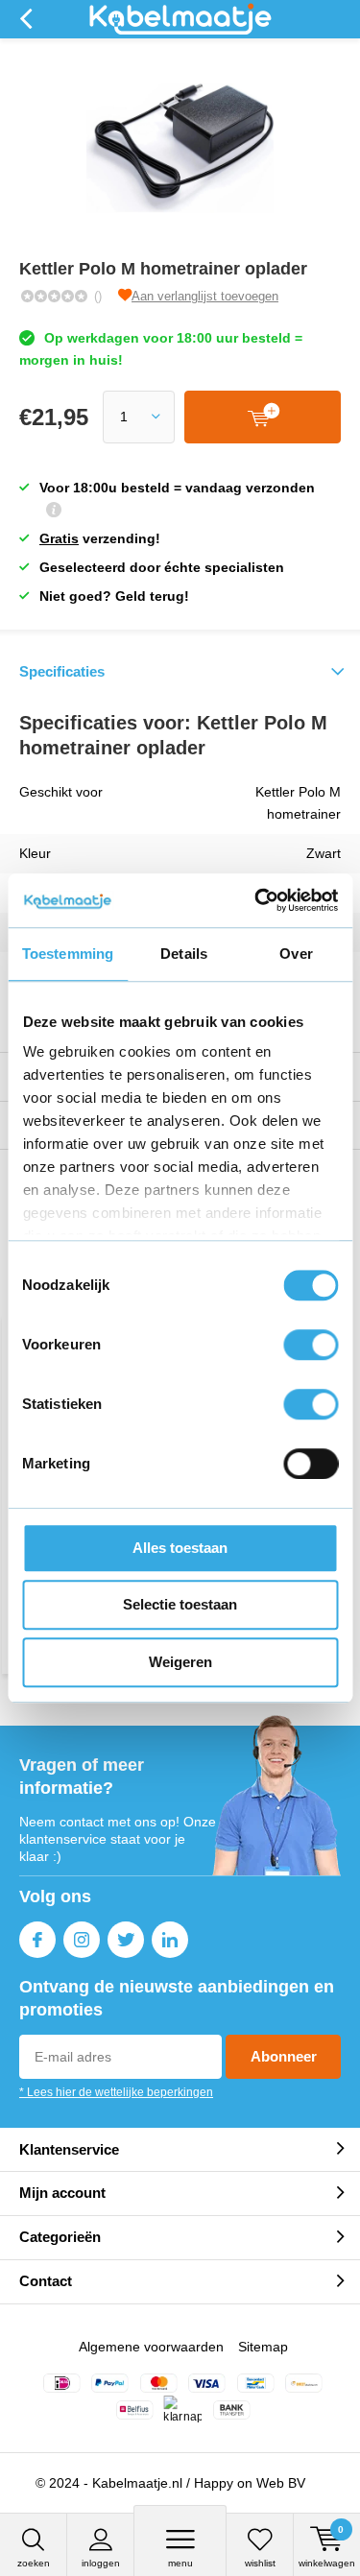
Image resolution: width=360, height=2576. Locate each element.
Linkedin (170, 1940)
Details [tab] (184, 954)
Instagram (82, 1940)
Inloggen (101, 2563)
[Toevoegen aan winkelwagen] (263, 417)
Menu (180, 2563)
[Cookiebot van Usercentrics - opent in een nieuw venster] (256, 900)
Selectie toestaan (180, 1604)
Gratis (59, 538)
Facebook (37, 1940)
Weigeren (180, 1662)
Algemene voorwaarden (151, 2347)
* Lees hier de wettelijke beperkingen (116, 2092)
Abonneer (284, 2056)
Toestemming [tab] (68, 954)
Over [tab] (296, 954)
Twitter (126, 1940)
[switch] (311, 1345)
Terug (25, 19)
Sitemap (263, 2347)
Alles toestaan (180, 1548)
